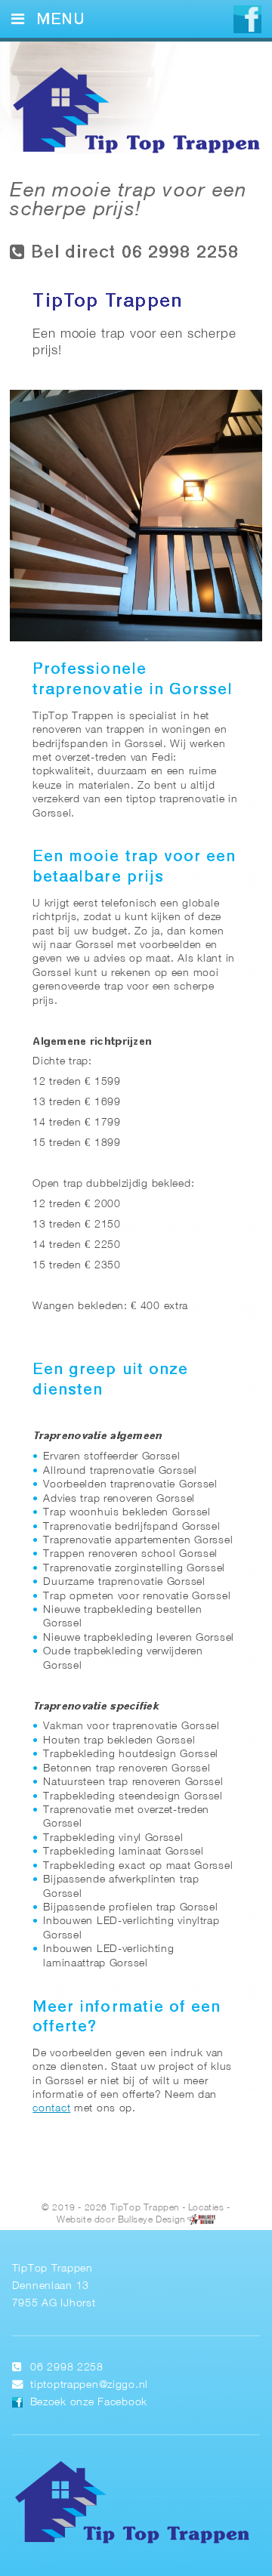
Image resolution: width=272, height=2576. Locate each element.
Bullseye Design (151, 2220)
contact (51, 2109)
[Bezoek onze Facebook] (247, 21)
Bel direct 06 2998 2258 (132, 253)
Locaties (206, 2208)
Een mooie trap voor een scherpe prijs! (128, 201)
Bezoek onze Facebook (89, 2403)
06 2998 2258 (67, 2368)
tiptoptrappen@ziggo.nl (89, 2385)
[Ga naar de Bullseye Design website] (201, 2220)
